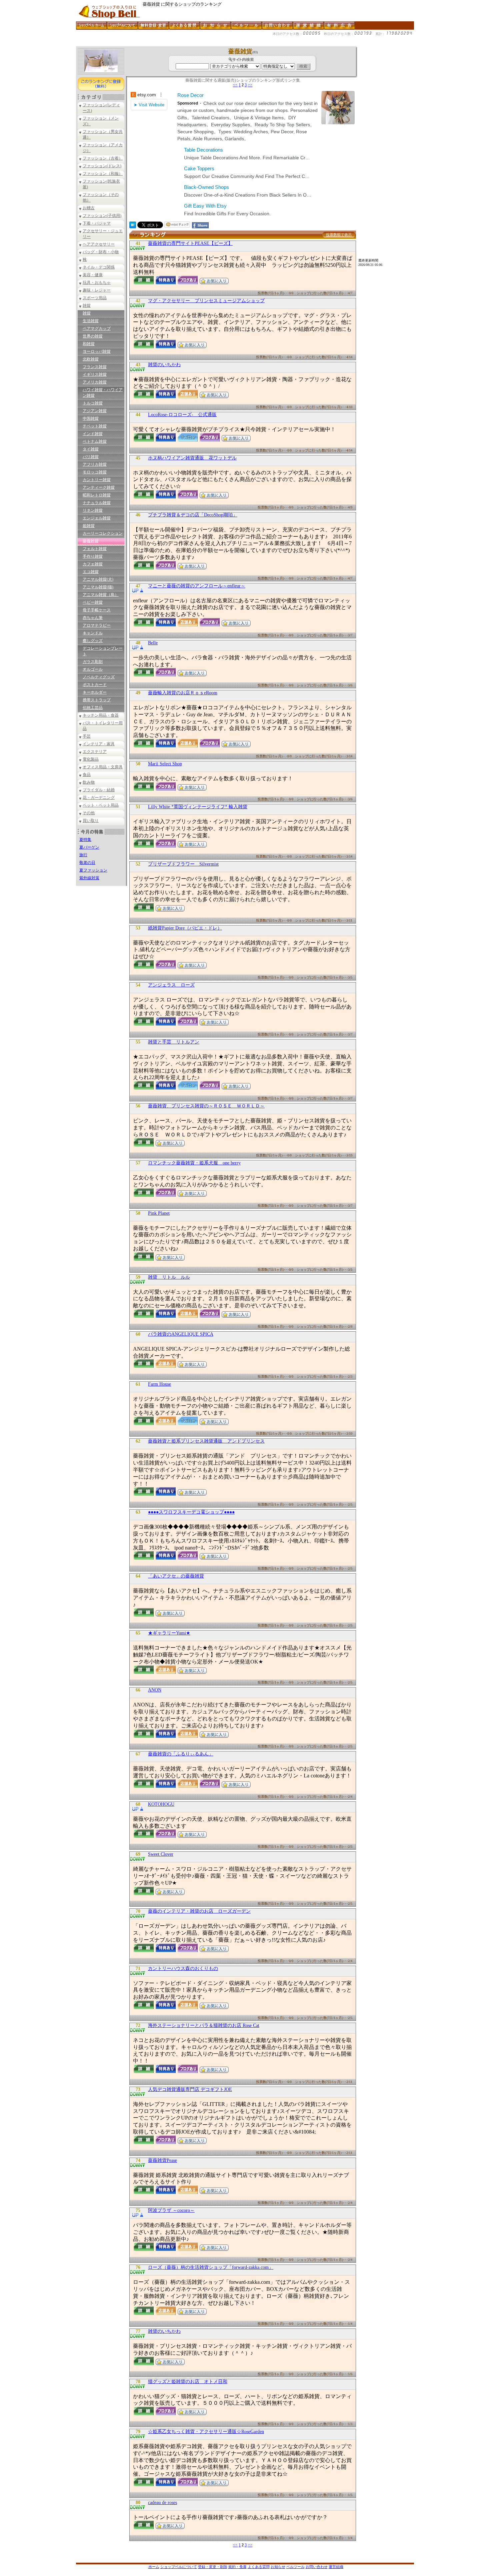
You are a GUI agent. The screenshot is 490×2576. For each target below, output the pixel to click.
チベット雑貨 (95, 426)
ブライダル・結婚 (99, 790)
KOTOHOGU (161, 1804)
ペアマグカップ (97, 328)
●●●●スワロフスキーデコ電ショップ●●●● (191, 1512)
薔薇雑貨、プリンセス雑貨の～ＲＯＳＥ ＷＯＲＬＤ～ (206, 1106)
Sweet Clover (161, 1854)
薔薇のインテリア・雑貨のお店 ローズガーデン (199, 1911)
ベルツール (295, 2567)
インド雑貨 (93, 434)
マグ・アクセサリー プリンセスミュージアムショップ (206, 301)
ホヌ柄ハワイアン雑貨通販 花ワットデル (192, 458)
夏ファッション (93, 870)
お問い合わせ (317, 2567)
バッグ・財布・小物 (101, 252)
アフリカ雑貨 (95, 464)
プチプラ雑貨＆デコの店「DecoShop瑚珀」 (193, 515)
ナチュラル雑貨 (97, 503)
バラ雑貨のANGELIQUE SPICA (181, 1334)
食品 (87, 775)
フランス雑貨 (95, 367)
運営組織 (336, 2567)
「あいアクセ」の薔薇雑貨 (176, 1576)
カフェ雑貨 (93, 564)
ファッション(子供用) (102, 216)
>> (250, 85)
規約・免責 (237, 2567)
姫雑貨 (89, 526)
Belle (153, 643)
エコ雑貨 (91, 572)
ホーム (154, 2567)
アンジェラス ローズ (171, 985)
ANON (155, 1690)
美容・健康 (93, 275)
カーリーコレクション (103, 533)
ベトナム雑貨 (95, 441)
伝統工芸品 (93, 708)
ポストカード (95, 685)
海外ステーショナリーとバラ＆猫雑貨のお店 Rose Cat (204, 2025)
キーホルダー (95, 692)
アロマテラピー (97, 625)
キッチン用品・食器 (101, 715)
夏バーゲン (89, 847)
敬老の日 (87, 863)
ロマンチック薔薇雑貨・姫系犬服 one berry (194, 1163)
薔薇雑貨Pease (162, 2160)
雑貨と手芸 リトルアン (174, 1042)
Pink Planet (159, 1213)
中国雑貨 (91, 418)
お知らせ (278, 2567)
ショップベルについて (179, 2567)
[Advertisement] (197, 44)
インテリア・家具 (99, 744)
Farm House (159, 1384)
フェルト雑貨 (95, 549)
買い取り (91, 821)
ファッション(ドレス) (102, 166)
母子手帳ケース (97, 610)
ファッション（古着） (103, 158)
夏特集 (85, 840)
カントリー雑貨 (97, 480)
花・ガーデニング (99, 798)
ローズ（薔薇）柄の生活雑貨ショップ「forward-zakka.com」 (211, 2267)
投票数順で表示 (339, 235)
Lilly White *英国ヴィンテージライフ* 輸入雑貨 (198, 807)
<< (235, 85)
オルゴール (93, 669)
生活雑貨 (91, 321)
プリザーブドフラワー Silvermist (183, 864)
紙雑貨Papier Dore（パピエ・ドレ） (185, 928)
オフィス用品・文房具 (103, 767)
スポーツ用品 (95, 298)
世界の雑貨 (93, 336)
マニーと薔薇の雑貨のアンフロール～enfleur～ (197, 586)
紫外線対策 (89, 878)
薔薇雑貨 (91, 541)
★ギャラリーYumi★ (169, 1633)
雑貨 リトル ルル (169, 1277)
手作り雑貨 (93, 556)
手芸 (87, 736)
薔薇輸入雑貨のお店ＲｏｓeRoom (183, 693)
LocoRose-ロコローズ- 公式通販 (182, 415)
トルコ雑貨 (93, 403)
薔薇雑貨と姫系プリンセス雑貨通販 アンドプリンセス (206, 1441)
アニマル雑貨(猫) (98, 587)
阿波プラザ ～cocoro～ (171, 2210)
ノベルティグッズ (99, 677)
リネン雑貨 (93, 510)
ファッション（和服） (103, 174)
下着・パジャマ (97, 223)
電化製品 (91, 759)
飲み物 (89, 782)
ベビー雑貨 (93, 602)
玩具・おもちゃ (97, 283)
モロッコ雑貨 (95, 472)
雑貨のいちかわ (164, 365)
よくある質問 (259, 2567)
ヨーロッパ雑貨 (97, 351)
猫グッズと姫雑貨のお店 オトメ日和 (188, 2382)
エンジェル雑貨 (97, 518)
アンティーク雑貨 (99, 487)
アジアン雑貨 (95, 411)
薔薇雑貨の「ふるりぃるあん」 (181, 1754)
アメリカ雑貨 (95, 382)
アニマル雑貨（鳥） (101, 595)
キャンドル (93, 633)
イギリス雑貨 (95, 374)
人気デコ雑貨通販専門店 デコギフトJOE (190, 2089)
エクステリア (95, 752)
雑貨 (87, 306)
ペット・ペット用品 (101, 805)
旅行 (83, 855)
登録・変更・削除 (213, 2567)
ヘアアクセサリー (99, 244)
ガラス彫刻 (93, 662)
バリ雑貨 (91, 457)
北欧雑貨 (91, 359)
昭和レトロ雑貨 (97, 495)
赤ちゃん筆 (93, 618)
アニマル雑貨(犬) (98, 579)
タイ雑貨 (91, 449)
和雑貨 (89, 344)
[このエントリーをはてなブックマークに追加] (133, 226)
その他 (89, 813)
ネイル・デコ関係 (99, 267)
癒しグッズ (93, 641)
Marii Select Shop (165, 764)
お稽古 (89, 208)
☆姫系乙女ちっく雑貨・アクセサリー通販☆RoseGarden (206, 2432)
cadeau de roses (162, 2503)
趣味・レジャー (97, 290)
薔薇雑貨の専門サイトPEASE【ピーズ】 (190, 243)
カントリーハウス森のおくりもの (183, 1968)
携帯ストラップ (97, 700)
